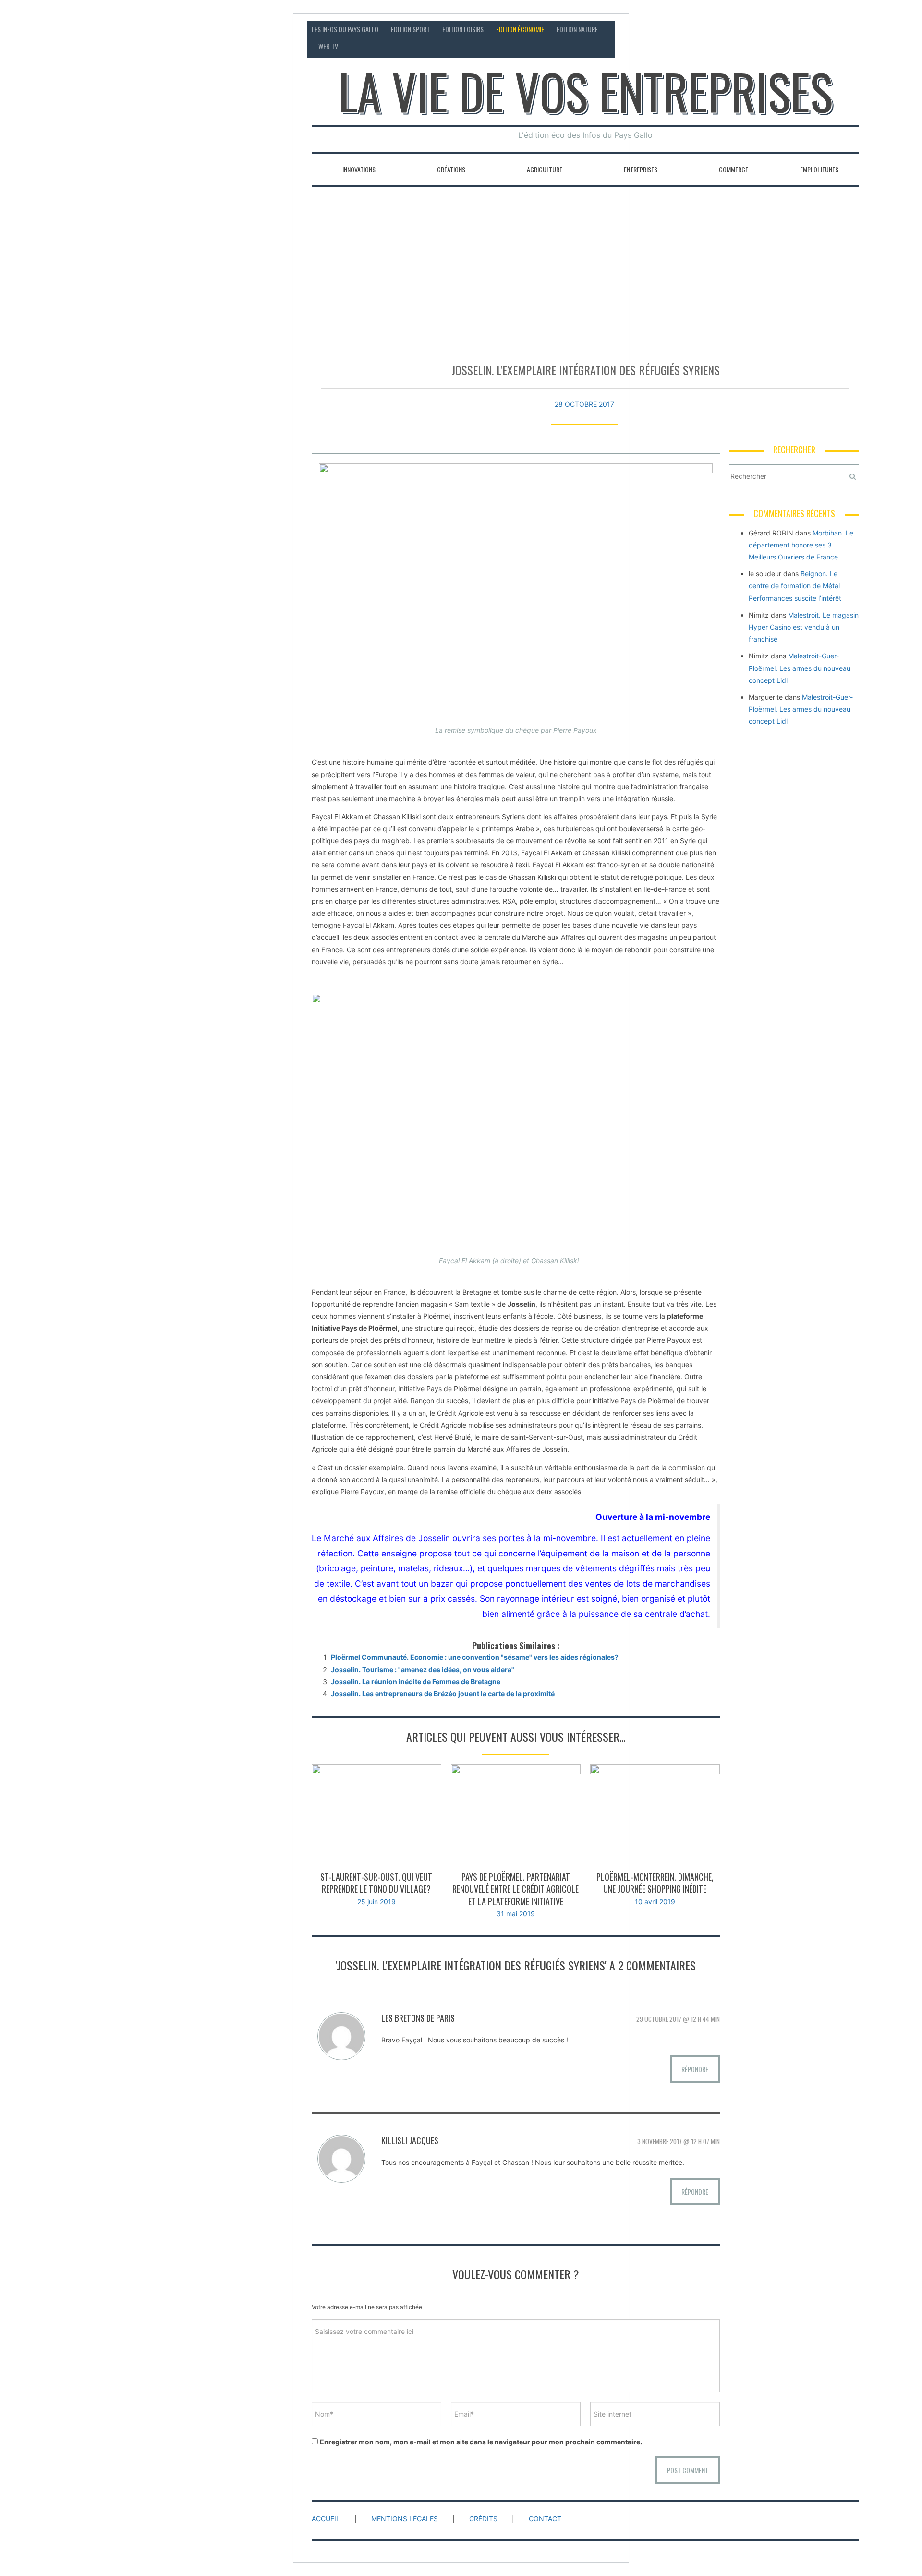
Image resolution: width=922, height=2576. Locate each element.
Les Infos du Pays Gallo (345, 29)
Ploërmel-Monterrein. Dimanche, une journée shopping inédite (655, 1883)
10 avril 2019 (655, 1902)
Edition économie (520, 29)
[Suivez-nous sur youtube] (852, 29)
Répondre (695, 2069)
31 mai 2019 (516, 1914)
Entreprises (641, 169)
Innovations (359, 169)
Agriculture (545, 169)
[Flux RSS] (797, 29)
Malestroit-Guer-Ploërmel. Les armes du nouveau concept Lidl (800, 668)
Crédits (483, 2519)
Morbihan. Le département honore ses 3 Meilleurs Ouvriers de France (801, 545)
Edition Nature (577, 29)
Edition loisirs (463, 29)
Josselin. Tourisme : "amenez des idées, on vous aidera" (423, 1670)
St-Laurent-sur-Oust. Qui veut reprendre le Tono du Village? (376, 1883)
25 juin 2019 (376, 1902)
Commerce (734, 169)
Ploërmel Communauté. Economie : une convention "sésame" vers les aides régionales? (475, 1657)
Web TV (328, 46)
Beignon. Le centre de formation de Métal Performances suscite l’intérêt (795, 586)
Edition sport (410, 29)
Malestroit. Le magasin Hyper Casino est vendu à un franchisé (804, 627)
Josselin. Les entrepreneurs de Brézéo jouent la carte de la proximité (443, 1694)
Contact (769, 29)
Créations (451, 169)
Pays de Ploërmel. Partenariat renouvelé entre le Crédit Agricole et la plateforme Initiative (516, 1889)
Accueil (326, 2519)
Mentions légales (405, 2519)
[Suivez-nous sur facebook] (815, 29)
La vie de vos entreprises (586, 91)
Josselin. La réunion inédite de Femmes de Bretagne (416, 1682)
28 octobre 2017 (584, 404)
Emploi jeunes (819, 169)
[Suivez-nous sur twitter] (833, 29)
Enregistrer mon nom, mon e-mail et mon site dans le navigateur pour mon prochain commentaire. (481, 2442)
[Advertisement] (585, 271)
